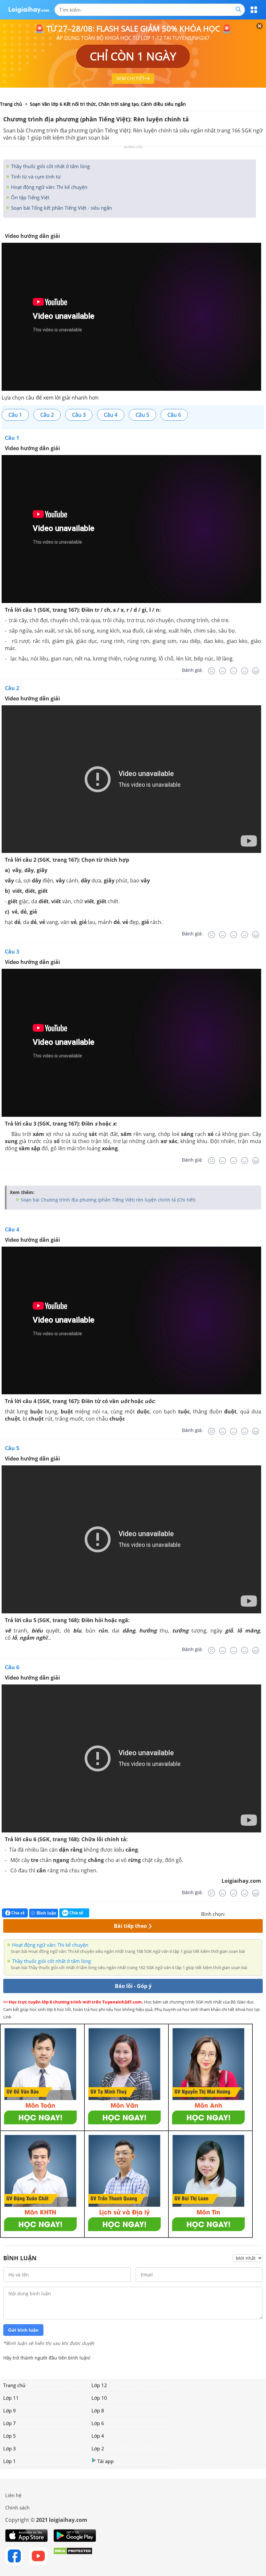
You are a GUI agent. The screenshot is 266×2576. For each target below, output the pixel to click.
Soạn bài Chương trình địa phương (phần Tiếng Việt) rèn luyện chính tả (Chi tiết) (107, 1200)
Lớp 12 (99, 2385)
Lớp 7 (10, 2423)
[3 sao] (246, 1913)
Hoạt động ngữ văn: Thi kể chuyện (48, 187)
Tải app (105, 2461)
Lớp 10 (99, 2398)
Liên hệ (13, 2495)
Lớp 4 (98, 2436)
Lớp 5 (10, 2436)
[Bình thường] (234, 671)
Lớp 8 (98, 2410)
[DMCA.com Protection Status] (73, 2556)
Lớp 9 (10, 2410)
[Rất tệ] (212, 671)
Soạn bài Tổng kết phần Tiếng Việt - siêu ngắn (61, 208)
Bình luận (46, 1913)
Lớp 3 (10, 2448)
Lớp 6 (98, 2423)
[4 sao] (254, 1913)
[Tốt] (245, 671)
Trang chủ (14, 2385)
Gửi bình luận (23, 2330)
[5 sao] (261, 1913)
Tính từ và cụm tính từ (35, 177)
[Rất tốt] (256, 671)
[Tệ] (223, 671)
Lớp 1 (10, 2461)
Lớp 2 (98, 2448)
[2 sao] (238, 1913)
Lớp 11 (11, 2398)
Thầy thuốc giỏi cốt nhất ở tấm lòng (50, 166)
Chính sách (17, 2508)
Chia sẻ (18, 1913)
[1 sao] (230, 1913)
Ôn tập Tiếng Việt (30, 197)
